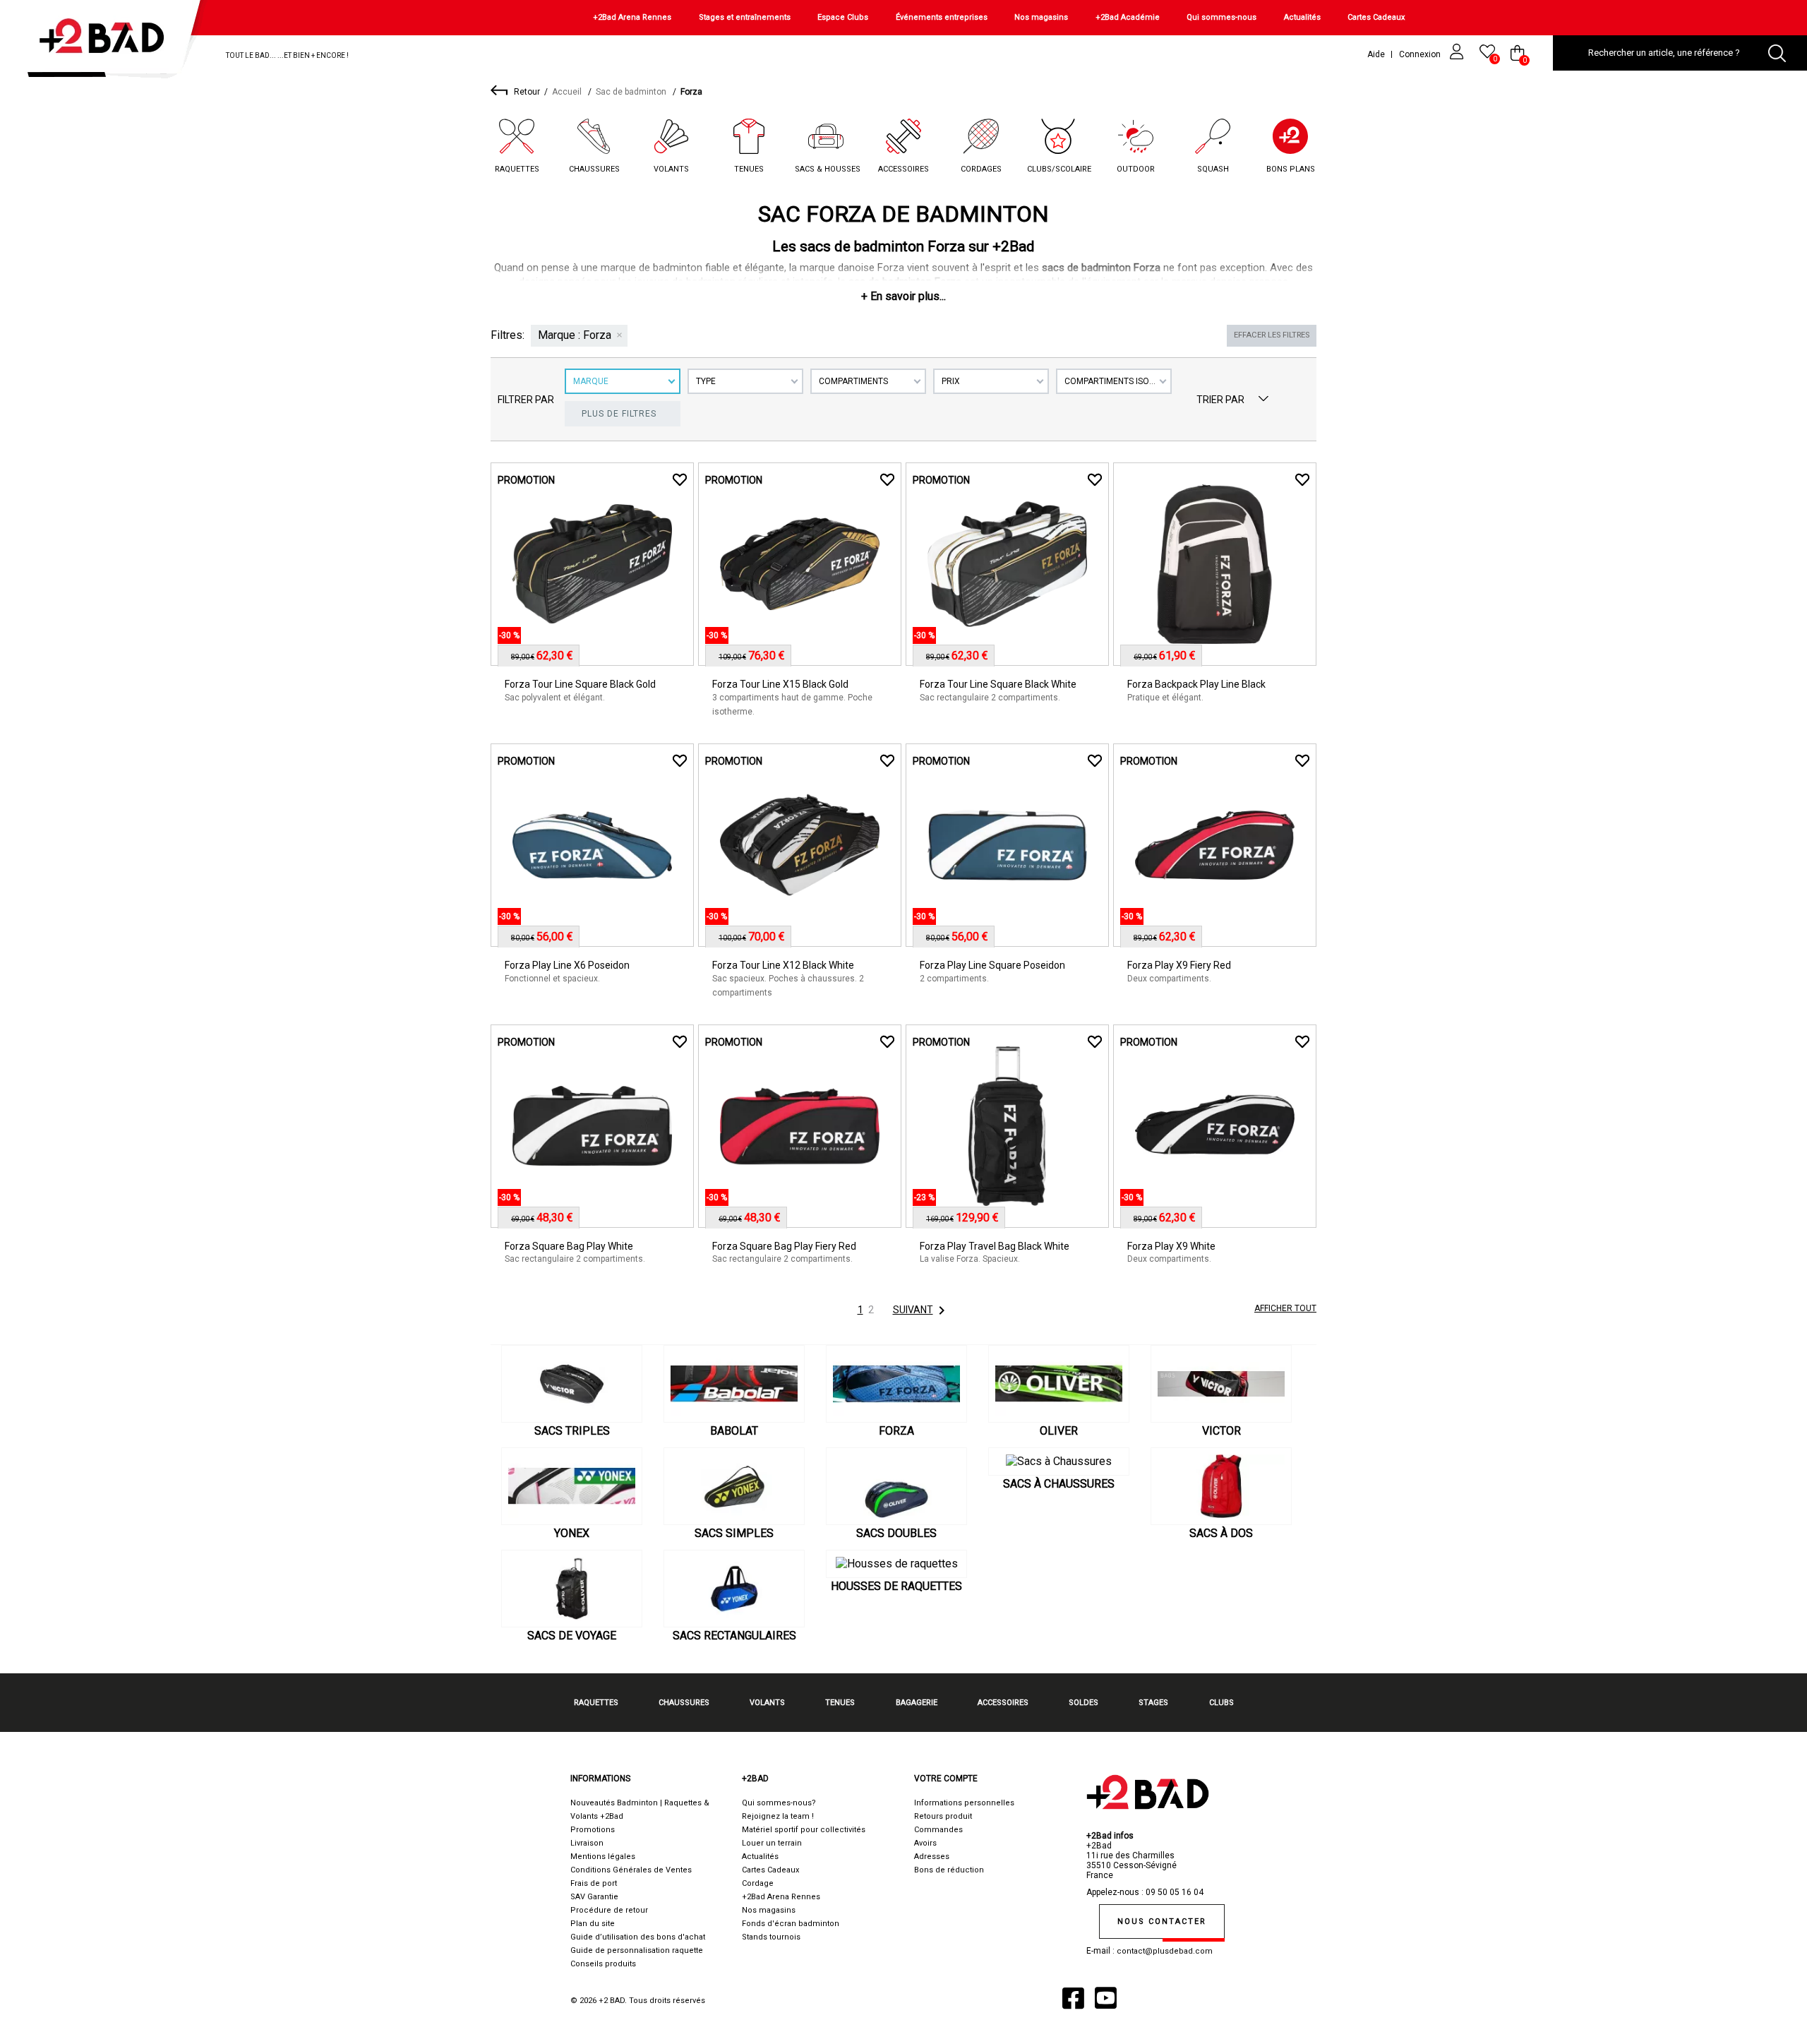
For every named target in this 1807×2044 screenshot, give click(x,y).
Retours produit (943, 1816)
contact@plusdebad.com (1165, 1951)
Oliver (1059, 1431)
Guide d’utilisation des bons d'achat (638, 1937)
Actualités (1302, 17)
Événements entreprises (942, 17)
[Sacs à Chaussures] (1059, 1462)
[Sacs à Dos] (1221, 1486)
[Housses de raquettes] (896, 1564)
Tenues (749, 169)
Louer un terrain (772, 1843)
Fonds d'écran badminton (791, 1924)
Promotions (593, 1830)
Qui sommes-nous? (779, 1803)
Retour (527, 92)
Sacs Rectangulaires (734, 1636)
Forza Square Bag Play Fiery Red (784, 1246)
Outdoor (1136, 169)
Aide (1376, 54)
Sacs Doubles (896, 1533)
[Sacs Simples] (734, 1486)
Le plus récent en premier (1263, 400)
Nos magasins (1041, 17)
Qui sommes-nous (1221, 17)
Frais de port (594, 1883)
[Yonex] (572, 1486)
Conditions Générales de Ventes (631, 1870)
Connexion (1421, 54)
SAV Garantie (594, 1897)
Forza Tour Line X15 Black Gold (780, 684)
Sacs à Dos (1221, 1533)
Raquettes (517, 169)
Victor (1221, 1431)
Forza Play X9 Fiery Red (1179, 965)
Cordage (758, 1883)
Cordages (981, 169)
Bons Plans (1291, 169)
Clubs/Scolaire (1059, 169)
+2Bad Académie (1128, 17)
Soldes (1083, 1703)
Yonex (572, 1533)
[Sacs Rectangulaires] (734, 1589)
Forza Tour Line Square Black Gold (580, 684)
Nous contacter (1162, 1922)
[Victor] (1221, 1384)
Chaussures (594, 169)
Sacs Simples (734, 1533)
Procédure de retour (609, 1910)
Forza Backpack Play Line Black (1196, 684)
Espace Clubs (843, 17)
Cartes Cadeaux (1376, 17)
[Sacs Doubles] (896, 1486)
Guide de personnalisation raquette (637, 1950)
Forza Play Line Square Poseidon (992, 965)
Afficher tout (1285, 1308)
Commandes (938, 1830)
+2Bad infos (1110, 1836)
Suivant (921, 1310)
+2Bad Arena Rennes (632, 17)
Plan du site (593, 1924)
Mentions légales (603, 1857)
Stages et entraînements (745, 17)
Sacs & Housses (828, 169)
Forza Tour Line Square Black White (998, 684)
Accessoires (903, 169)
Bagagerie (917, 1703)
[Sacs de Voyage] (572, 1589)
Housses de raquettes (896, 1586)
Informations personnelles (964, 1803)
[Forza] (896, 1384)
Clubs (1221, 1703)
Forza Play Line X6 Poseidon (567, 965)
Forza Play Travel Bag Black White (995, 1246)
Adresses (932, 1857)
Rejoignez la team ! (778, 1816)
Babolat (734, 1431)
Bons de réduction (949, 1870)
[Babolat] (734, 1384)
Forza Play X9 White (1171, 1246)
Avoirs (925, 1843)
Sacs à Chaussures (1059, 1484)
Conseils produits (603, 1964)
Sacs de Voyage (572, 1636)
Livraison (587, 1843)
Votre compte (946, 1779)
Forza (896, 1431)
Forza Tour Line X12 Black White (783, 965)
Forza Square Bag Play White (569, 1246)
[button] (903, 296)
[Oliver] (1059, 1384)
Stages (1153, 1703)
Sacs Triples (572, 1431)
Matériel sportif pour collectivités (804, 1830)
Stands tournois (771, 1937)
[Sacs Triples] (572, 1384)
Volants (671, 169)
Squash (1213, 169)
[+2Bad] (108, 42)
